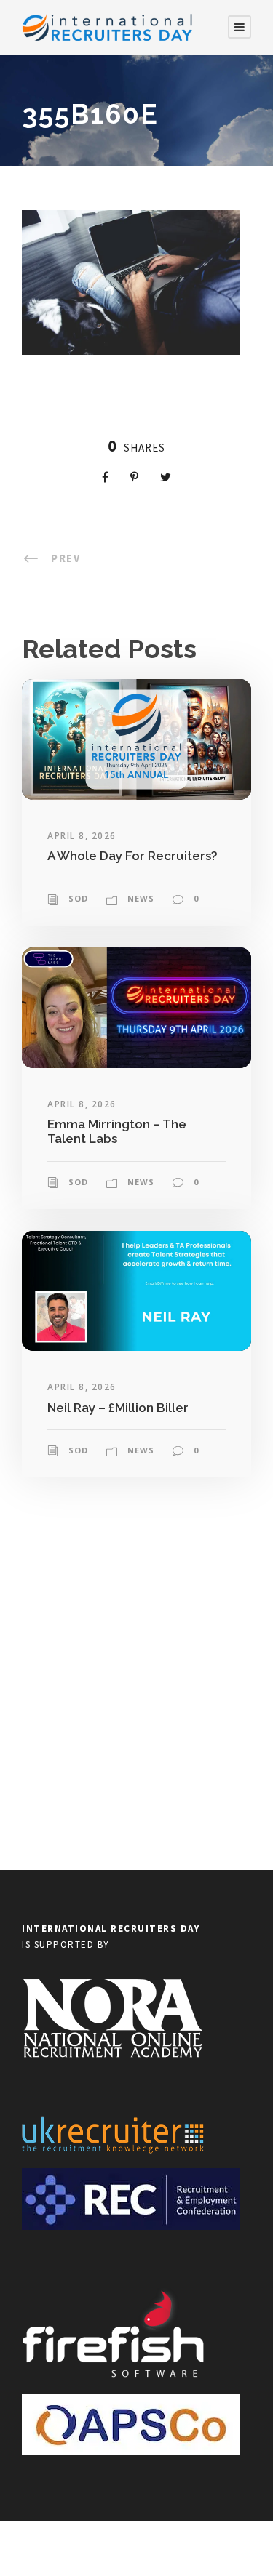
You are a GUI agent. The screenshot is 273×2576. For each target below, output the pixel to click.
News (141, 898)
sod (78, 898)
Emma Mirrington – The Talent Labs (117, 1131)
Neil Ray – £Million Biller (118, 1408)
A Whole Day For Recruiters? (132, 856)
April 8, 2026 (82, 836)
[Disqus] (136, 1682)
